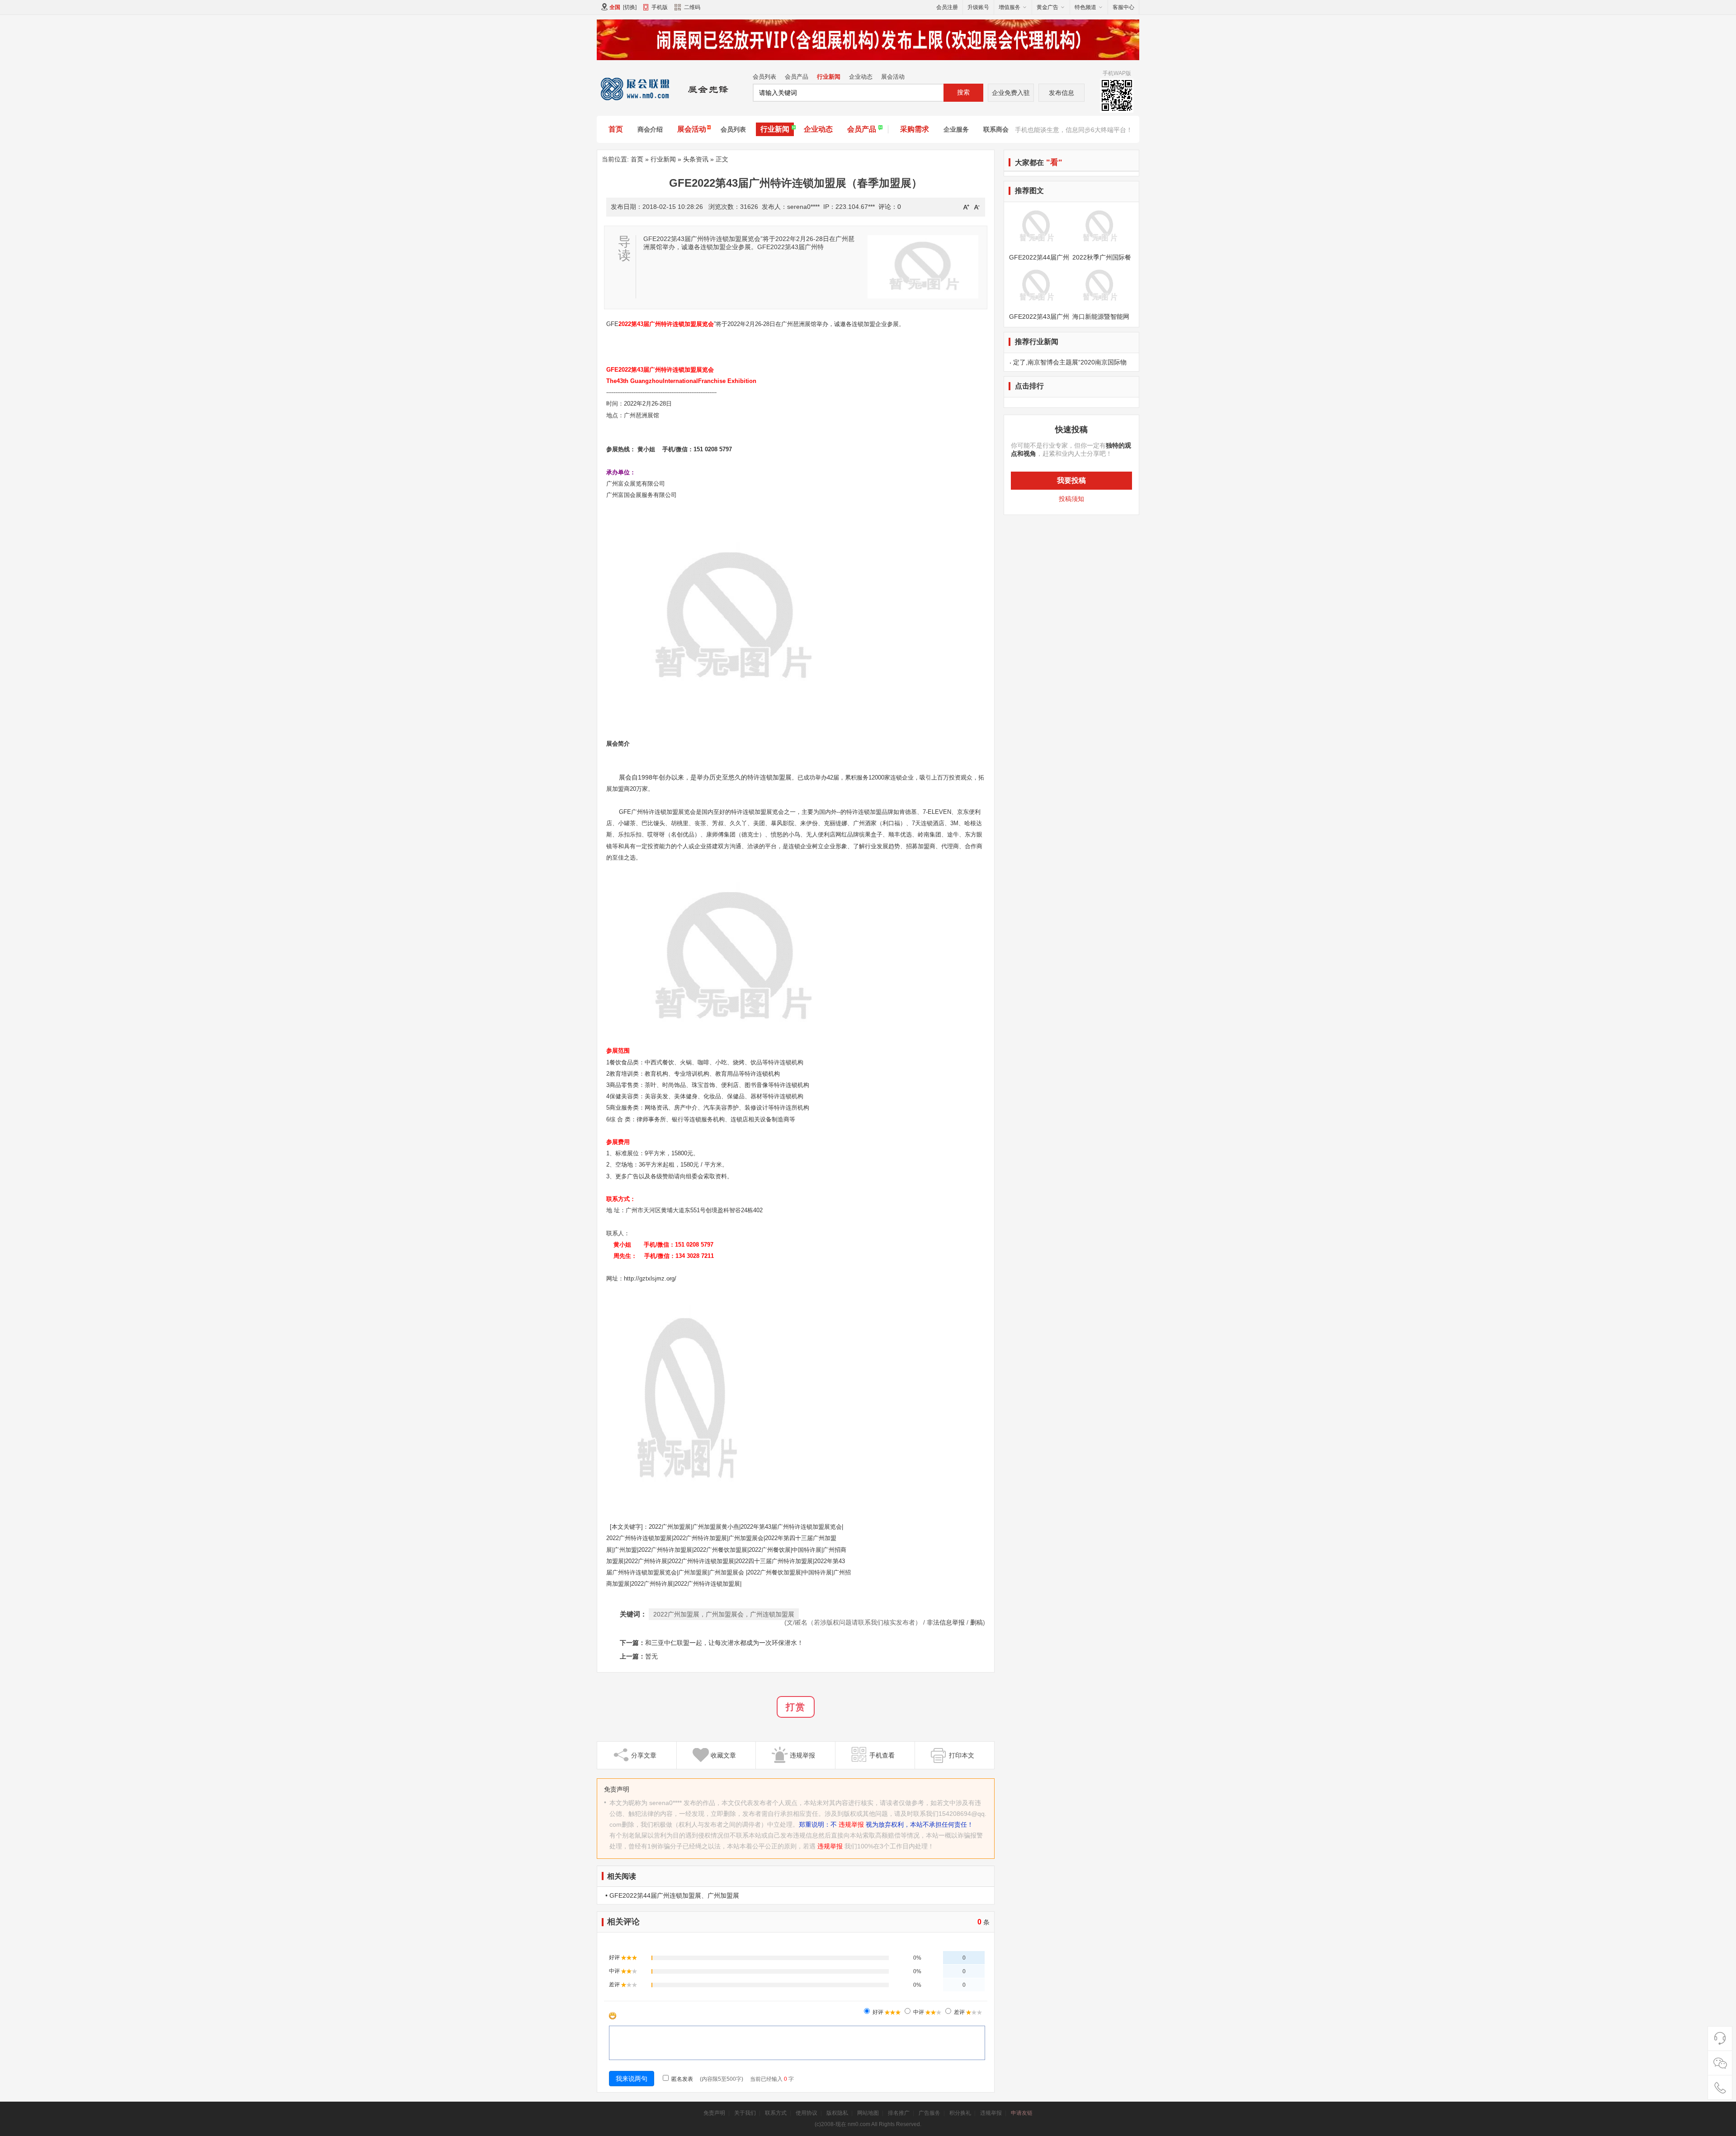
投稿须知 (1071, 499)
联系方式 (776, 2113)
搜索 (963, 92)
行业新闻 (829, 77)
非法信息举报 (946, 1622)
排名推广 (899, 2113)
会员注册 (947, 7)
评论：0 (890, 207)
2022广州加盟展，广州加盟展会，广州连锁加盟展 (724, 1614)
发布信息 (1061, 93)
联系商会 (996, 129)
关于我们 (745, 2113)
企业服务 (956, 129)
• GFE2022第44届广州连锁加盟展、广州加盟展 (672, 1895)
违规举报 (851, 1824)
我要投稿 (1071, 480)
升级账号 (978, 7)
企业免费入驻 (1011, 93)
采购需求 (915, 129)
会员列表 (764, 77)
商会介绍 (650, 129)
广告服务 (929, 2113)
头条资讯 (696, 159)
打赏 (796, 1707)
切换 (630, 7)
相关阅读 (622, 1876)
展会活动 (893, 77)
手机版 (660, 7)
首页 (616, 129)
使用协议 (807, 2113)
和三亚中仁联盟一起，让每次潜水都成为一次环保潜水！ (724, 1643)
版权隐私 (837, 2113)
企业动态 (861, 77)
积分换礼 (960, 2113)
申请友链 (1022, 2113)
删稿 (976, 1622)
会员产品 (797, 77)
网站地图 (868, 2113)
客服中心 (1123, 7)
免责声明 (714, 2113)
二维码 (692, 7)
